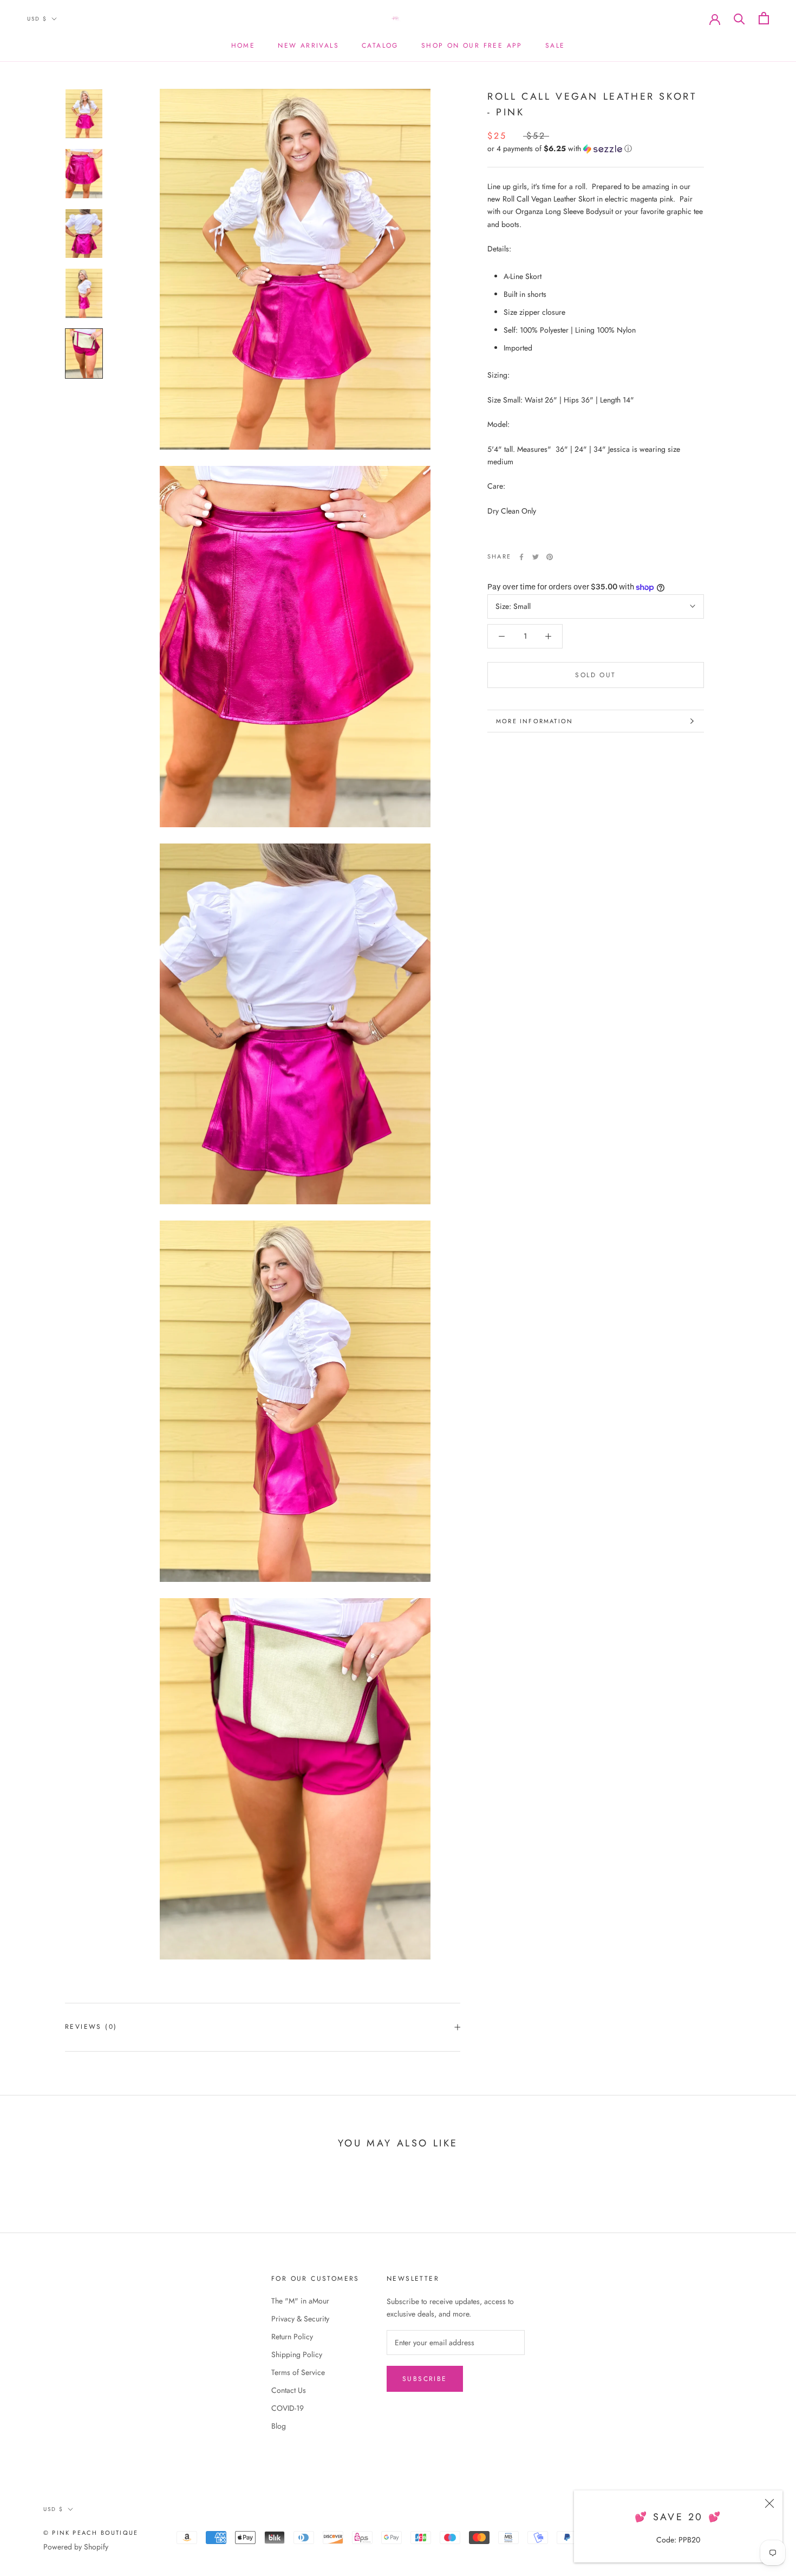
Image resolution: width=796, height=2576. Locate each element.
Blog (279, 2426)
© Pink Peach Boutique (91, 2533)
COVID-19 (288, 2408)
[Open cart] (764, 18)
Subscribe (425, 2379)
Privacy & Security (300, 2319)
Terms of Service (298, 2372)
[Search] (739, 18)
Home (243, 46)
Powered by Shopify (76, 2547)
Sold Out (595, 675)
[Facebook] (521, 557)
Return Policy (292, 2337)
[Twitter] (536, 557)
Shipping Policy (297, 2354)
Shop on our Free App (472, 46)
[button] (596, 148)
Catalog (380, 46)
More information (534, 721)
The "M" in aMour (300, 2301)
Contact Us (289, 2390)
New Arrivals (308, 46)
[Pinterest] (550, 557)
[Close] (769, 2503)
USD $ (37, 19)
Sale (555, 46)
